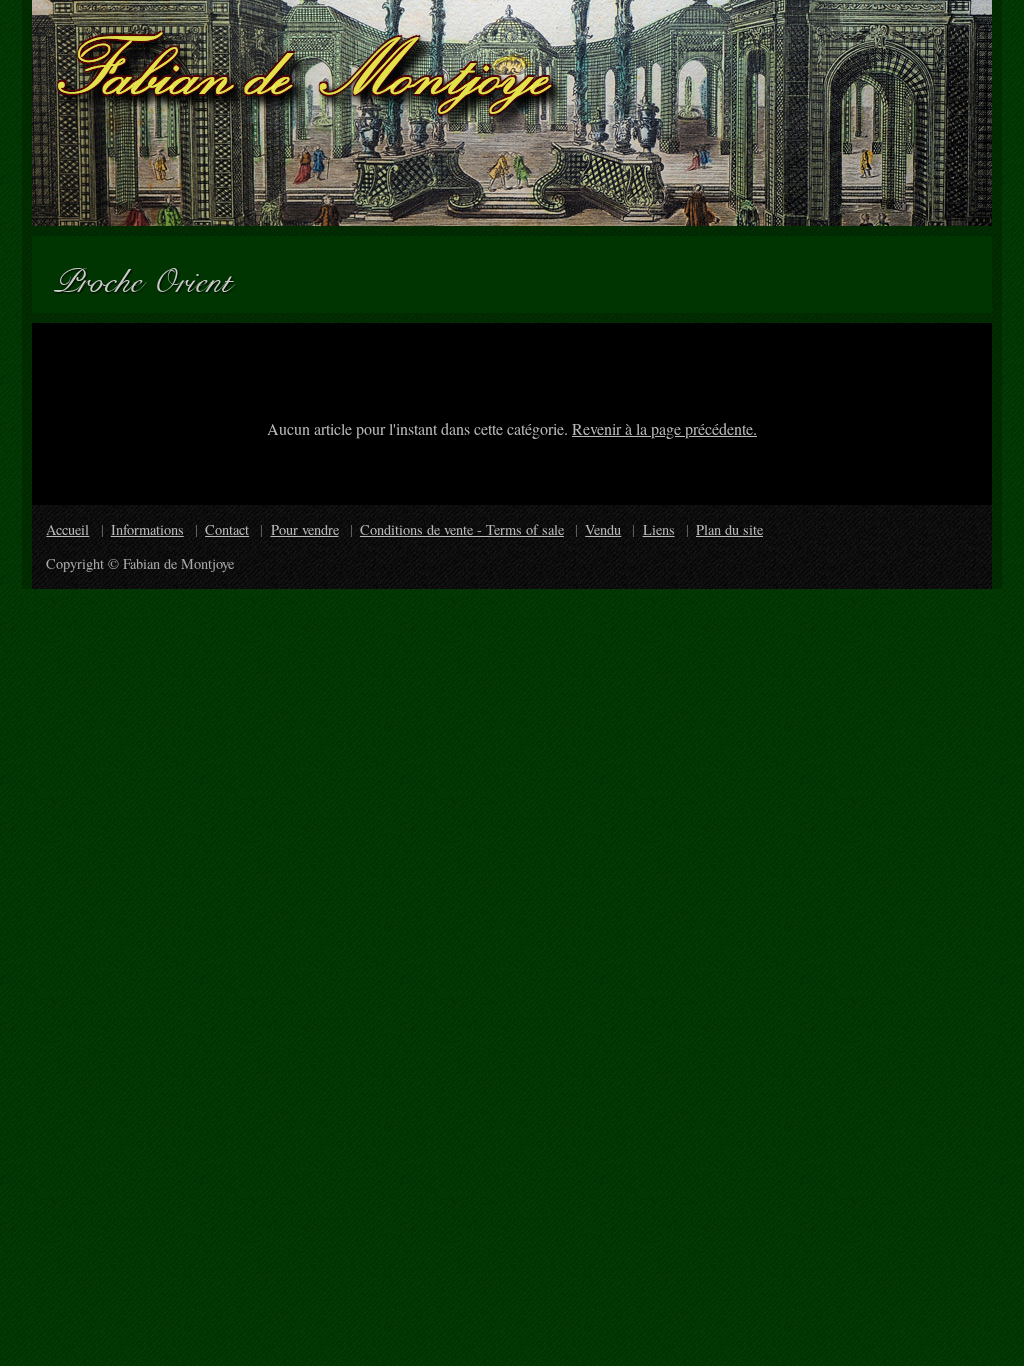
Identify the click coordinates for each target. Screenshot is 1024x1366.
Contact (227, 529)
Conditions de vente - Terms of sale (462, 529)
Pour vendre (305, 529)
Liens (659, 529)
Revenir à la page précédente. (664, 428)
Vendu (603, 529)
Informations (147, 529)
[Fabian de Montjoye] (512, 113)
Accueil (67, 529)
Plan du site (729, 529)
